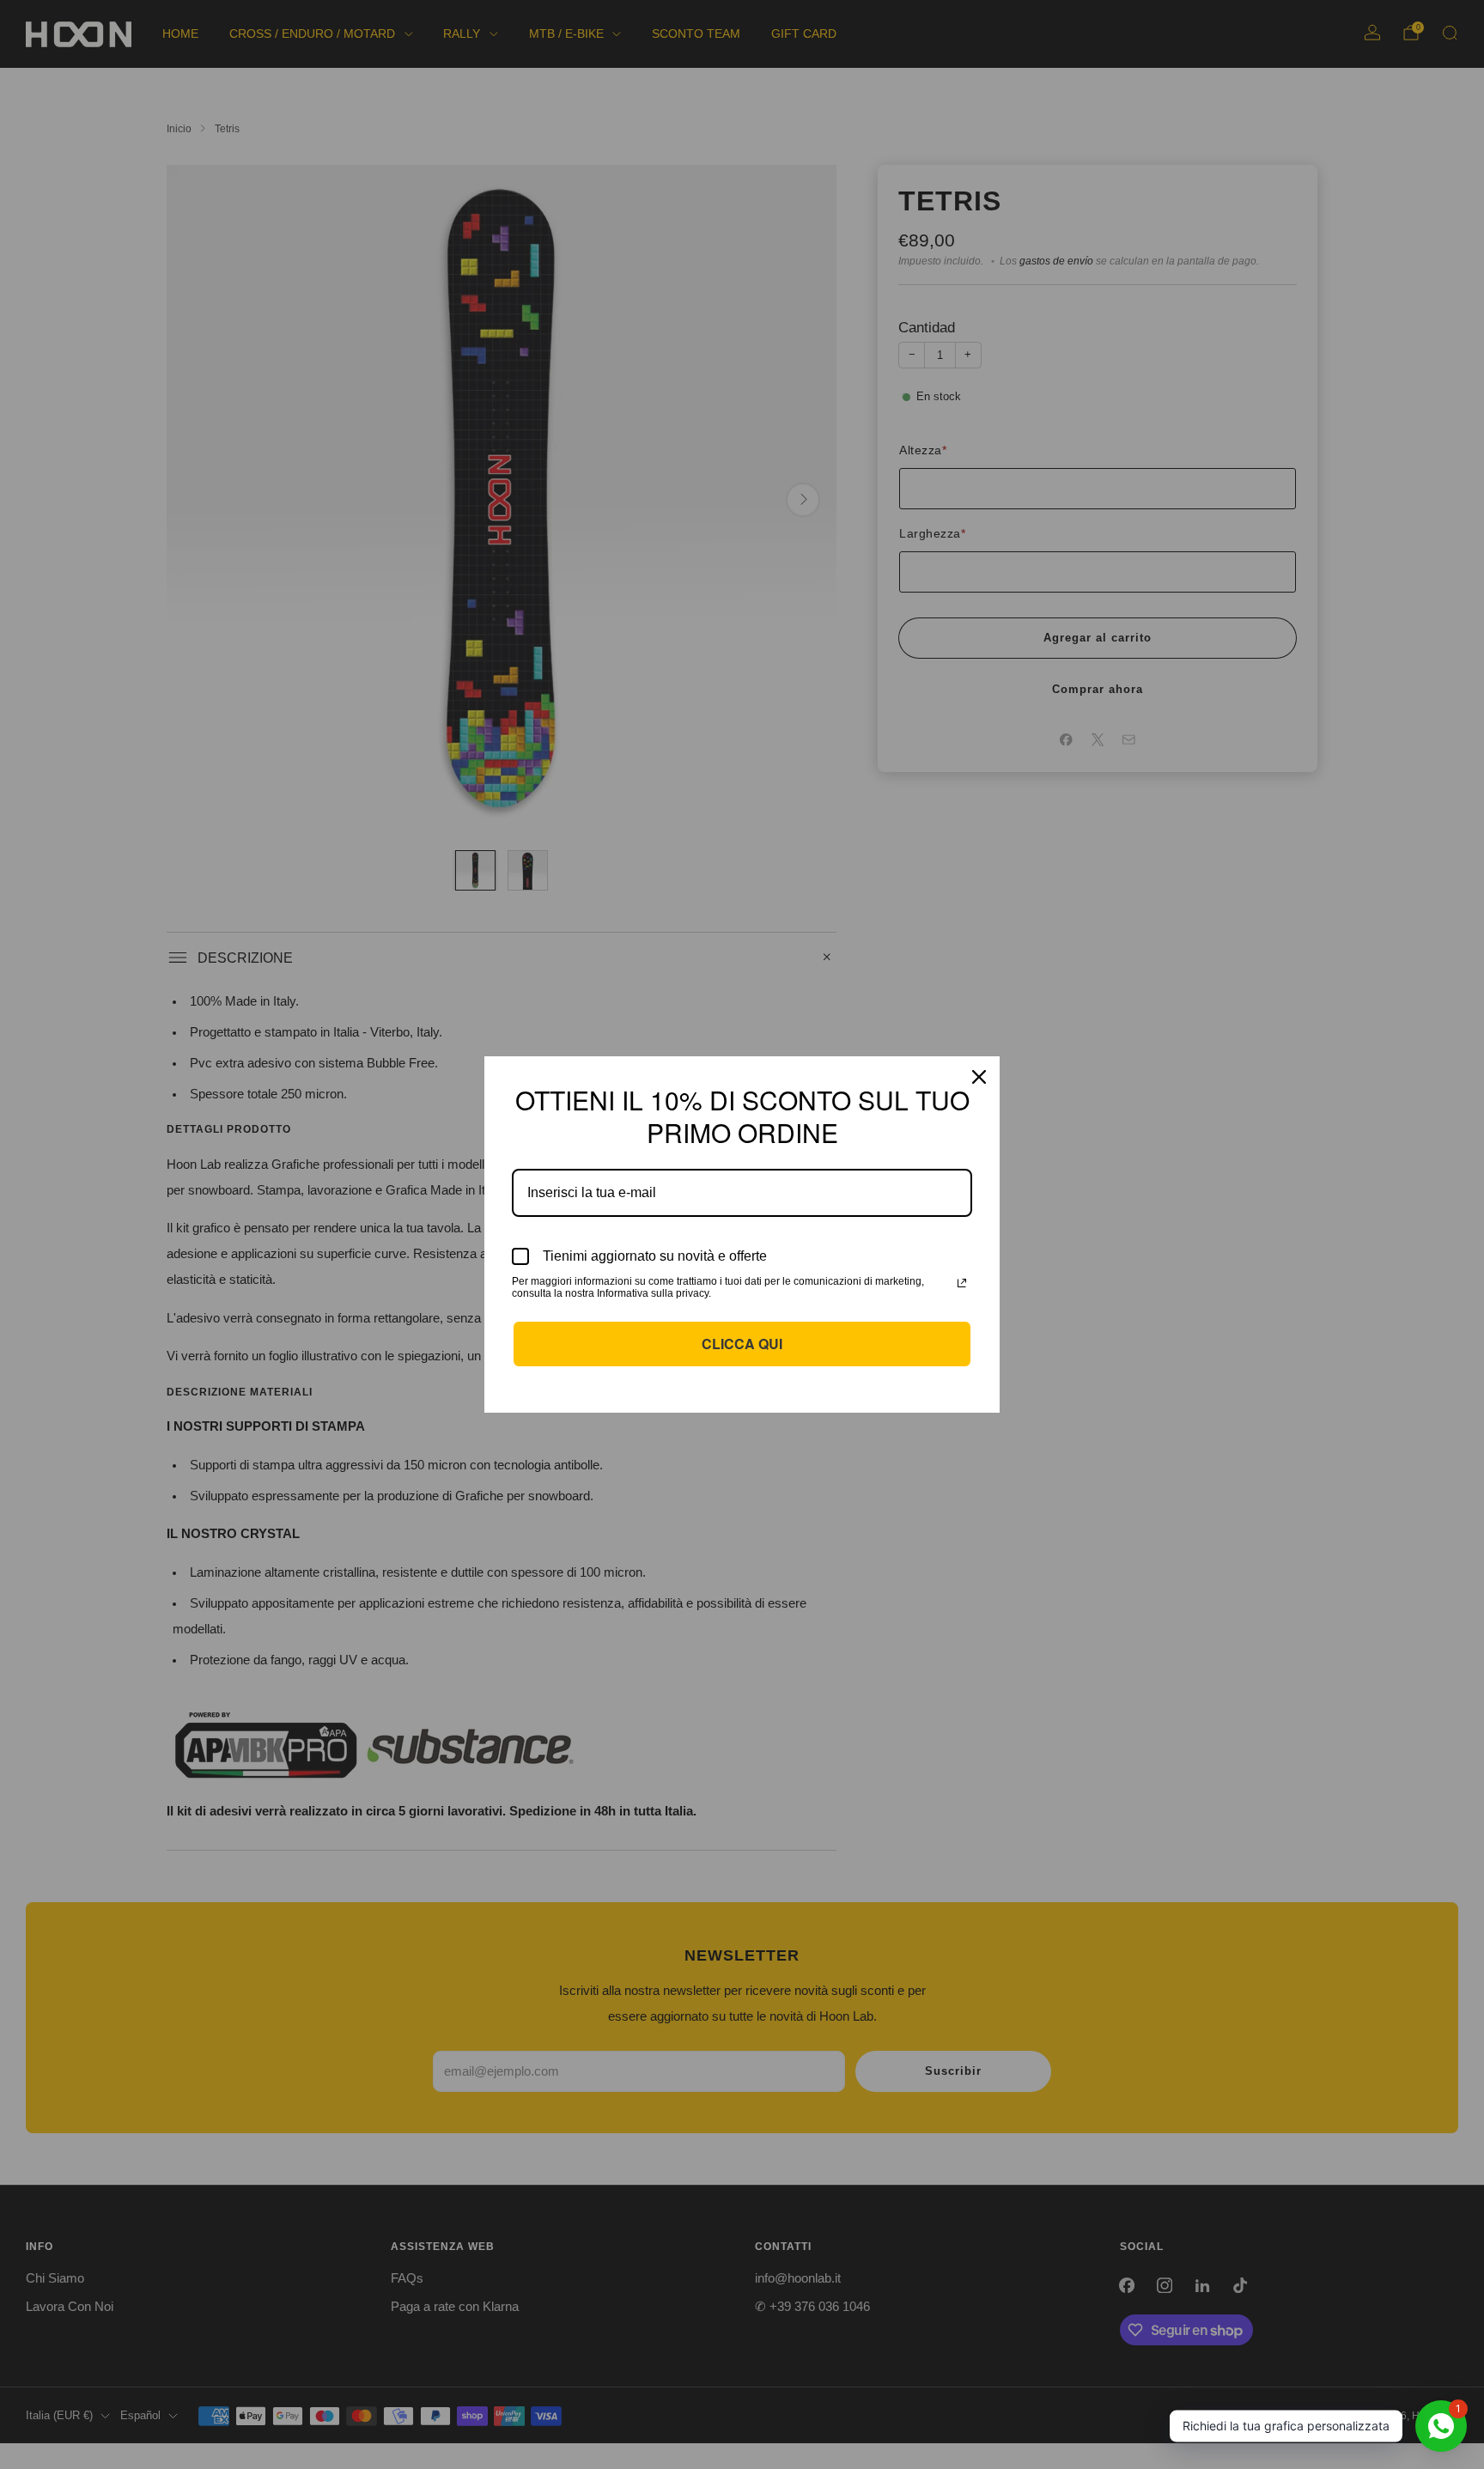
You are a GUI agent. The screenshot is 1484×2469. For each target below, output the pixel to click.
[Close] (979, 1077)
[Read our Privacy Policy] (962, 1283)
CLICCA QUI (742, 1344)
